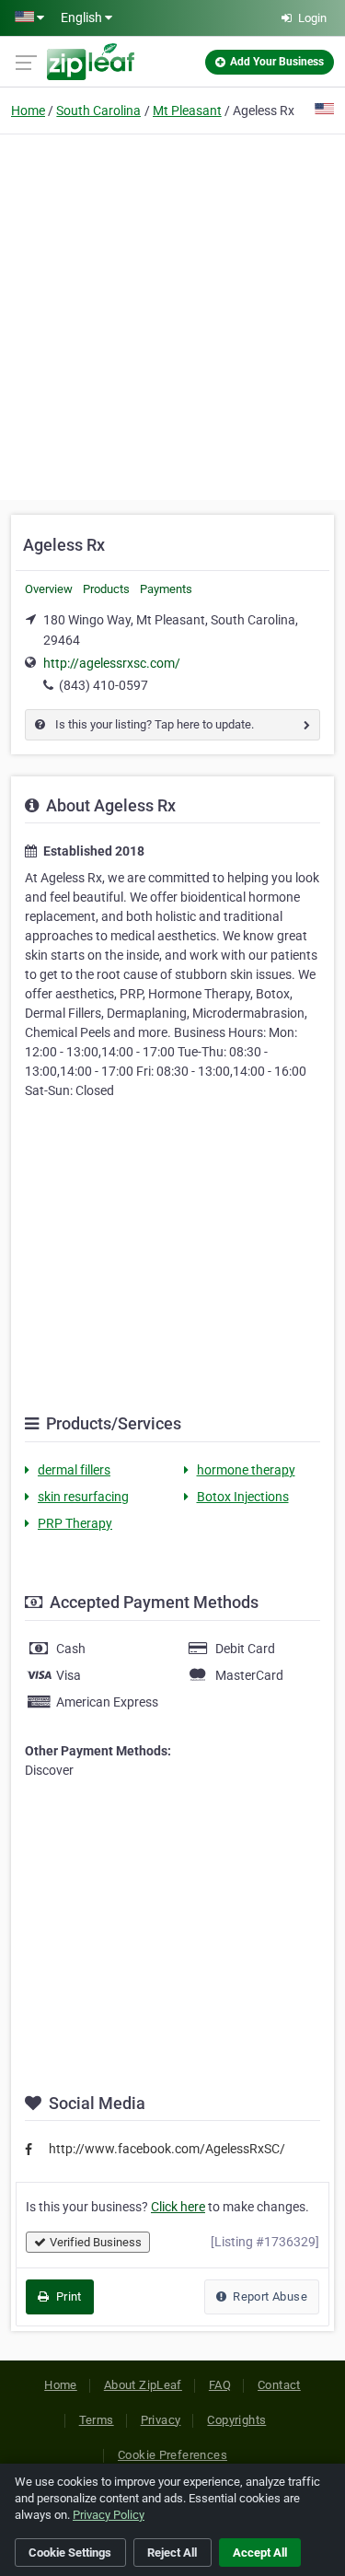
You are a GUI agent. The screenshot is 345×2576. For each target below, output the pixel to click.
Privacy (161, 2420)
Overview (49, 589)
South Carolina (98, 111)
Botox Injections (243, 1497)
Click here (178, 2207)
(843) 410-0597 (103, 685)
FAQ (220, 2385)
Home (28, 111)
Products (106, 589)
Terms (97, 2420)
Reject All (172, 2553)
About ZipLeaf (143, 2385)
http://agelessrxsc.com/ (112, 663)
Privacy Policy (109, 2515)
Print (67, 2296)
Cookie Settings (70, 2553)
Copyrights (236, 2420)
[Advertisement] (172, 315)
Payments (166, 589)
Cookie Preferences (172, 2455)
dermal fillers (74, 1470)
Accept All (260, 2553)
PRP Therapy (75, 1523)
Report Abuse (269, 2296)
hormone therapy (246, 1470)
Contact (279, 2385)
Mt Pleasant (187, 111)
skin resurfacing (83, 1497)
